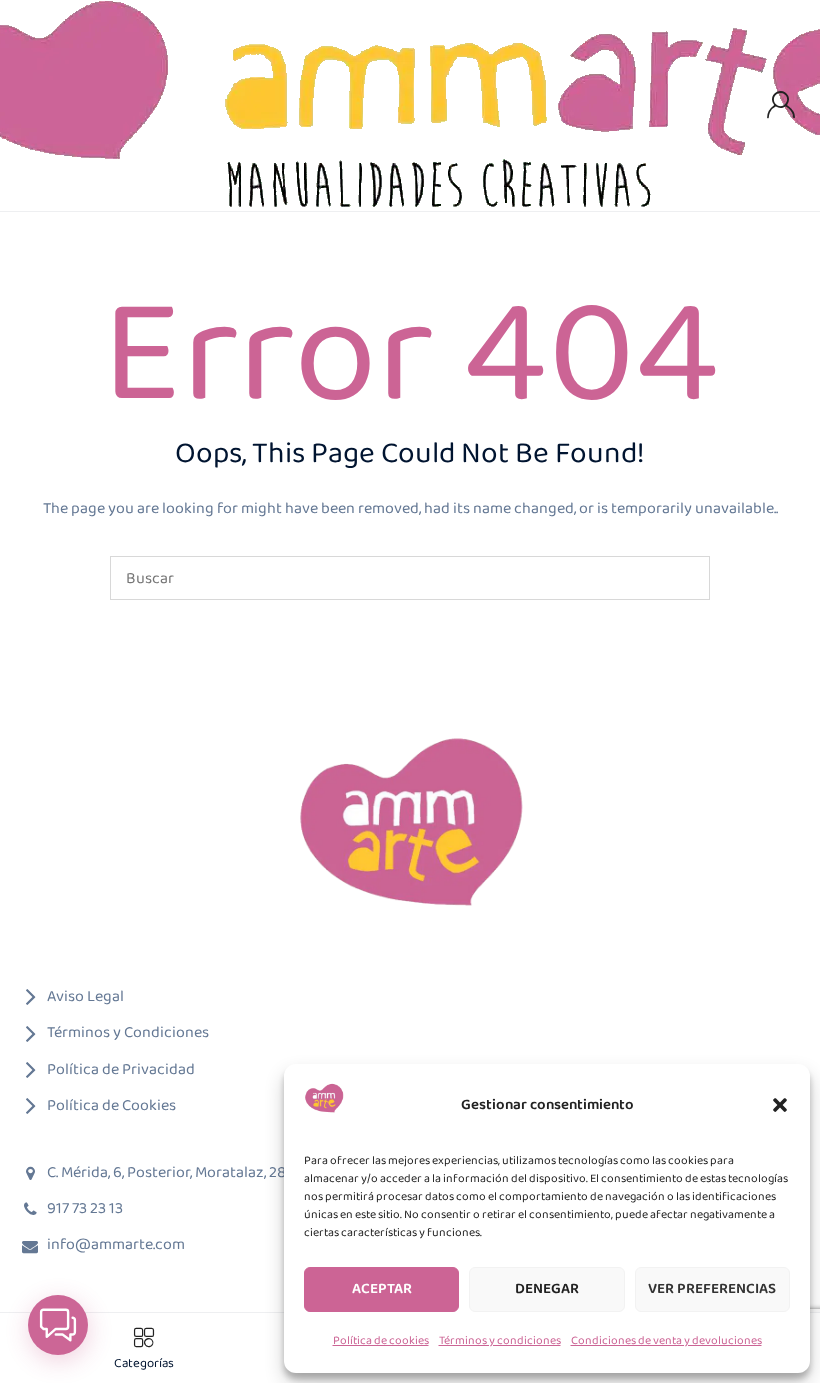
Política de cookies (381, 1340)
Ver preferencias (712, 1289)
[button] (780, 1105)
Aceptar (382, 1289)
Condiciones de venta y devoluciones (666, 1340)
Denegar (547, 1289)
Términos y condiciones (500, 1340)
